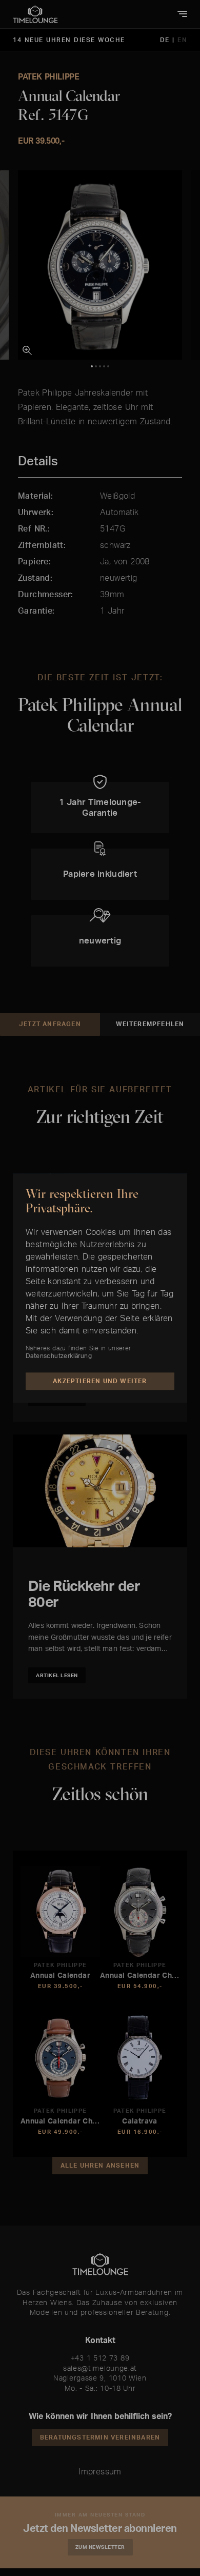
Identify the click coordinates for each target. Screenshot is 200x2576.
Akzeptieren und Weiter (100, 1381)
